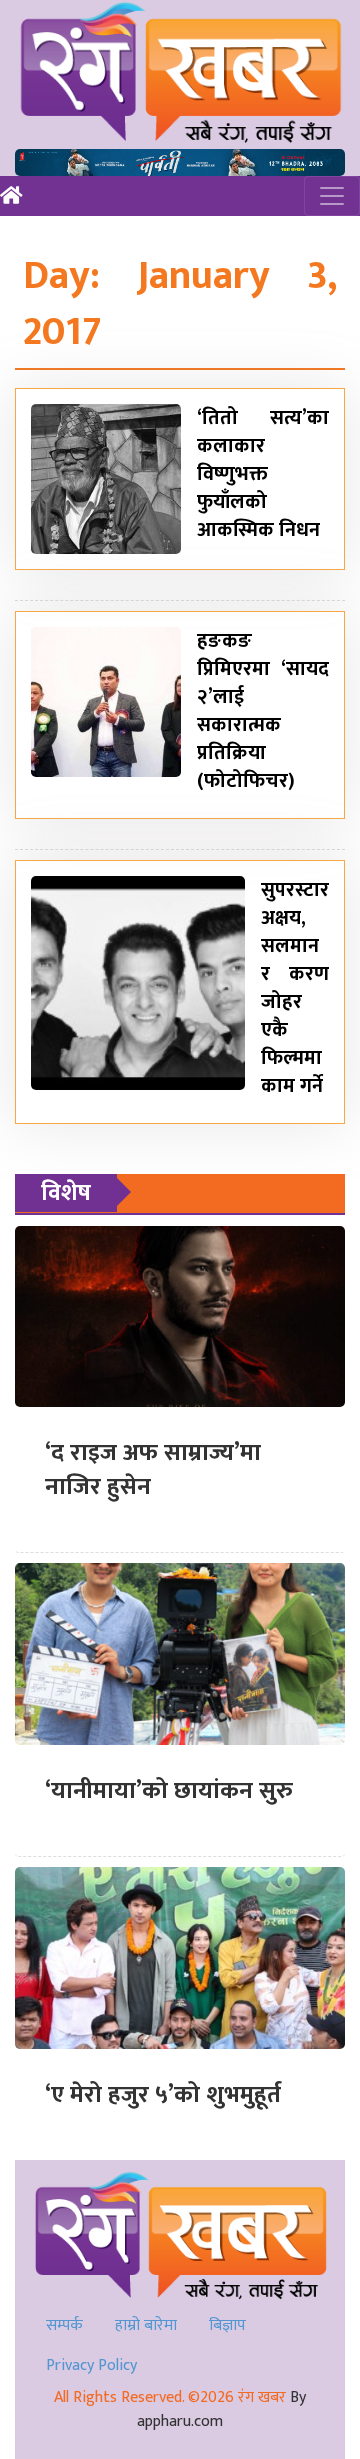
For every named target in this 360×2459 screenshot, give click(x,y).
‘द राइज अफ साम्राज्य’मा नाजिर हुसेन (153, 1470)
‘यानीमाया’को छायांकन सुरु (169, 1791)
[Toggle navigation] (332, 196)
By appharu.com (221, 2409)
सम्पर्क (64, 2325)
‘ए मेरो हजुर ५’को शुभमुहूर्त (163, 2095)
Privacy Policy (91, 2365)
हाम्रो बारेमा (146, 2325)
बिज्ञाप (227, 2325)
